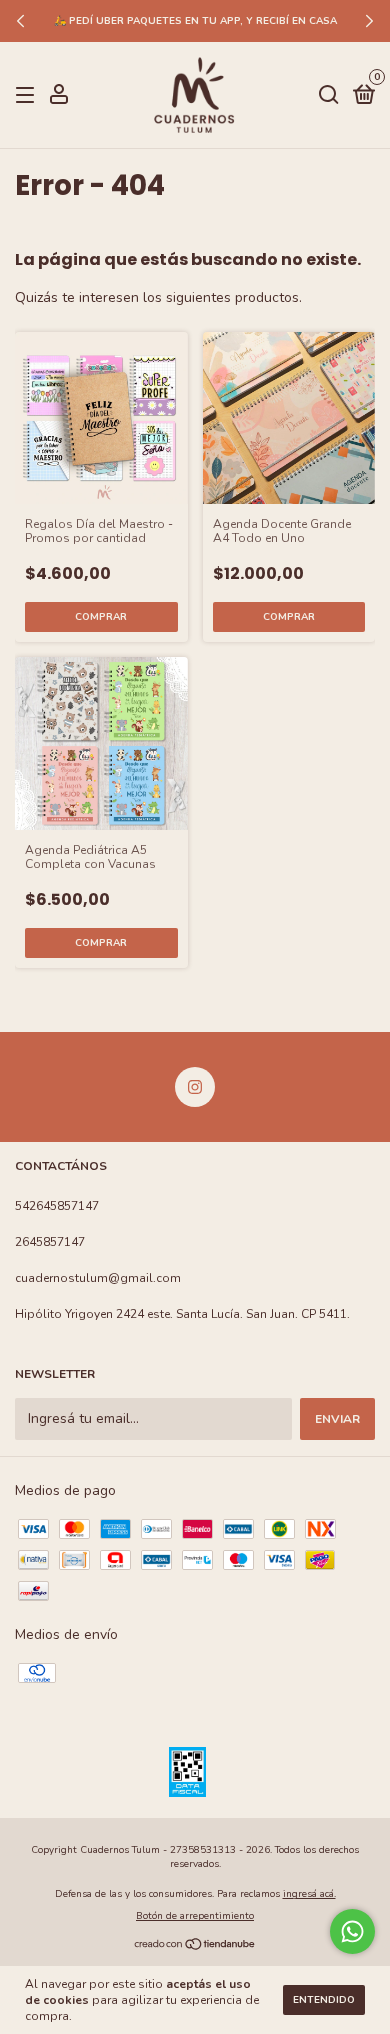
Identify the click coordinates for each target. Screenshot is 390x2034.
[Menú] (28, 96)
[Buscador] (329, 96)
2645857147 (50, 1242)
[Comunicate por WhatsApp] (352, 1931)
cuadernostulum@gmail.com (98, 1278)
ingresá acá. (309, 1894)
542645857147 (57, 1206)
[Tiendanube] (195, 1945)
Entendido (324, 2000)
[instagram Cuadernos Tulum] (195, 1087)
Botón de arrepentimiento (195, 1916)
